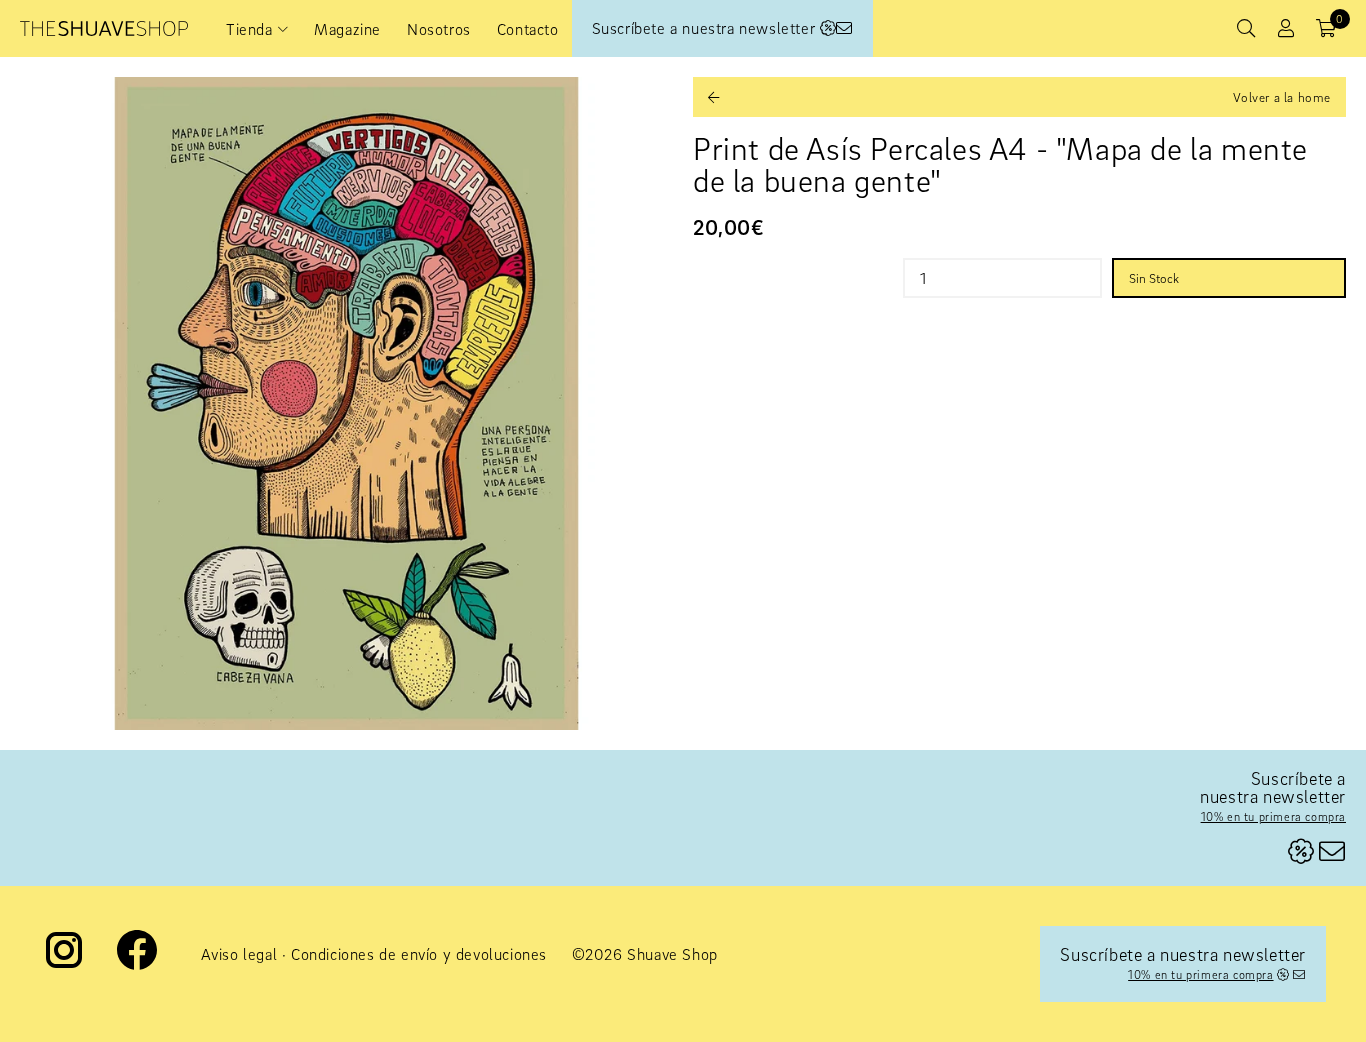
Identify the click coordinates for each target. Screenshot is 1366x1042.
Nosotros (439, 29)
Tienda (249, 29)
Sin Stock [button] (1154, 278)
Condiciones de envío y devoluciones (419, 954)
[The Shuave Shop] (104, 28)
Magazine (347, 29)
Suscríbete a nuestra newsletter (706, 28)
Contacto (528, 29)
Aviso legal (239, 954)
